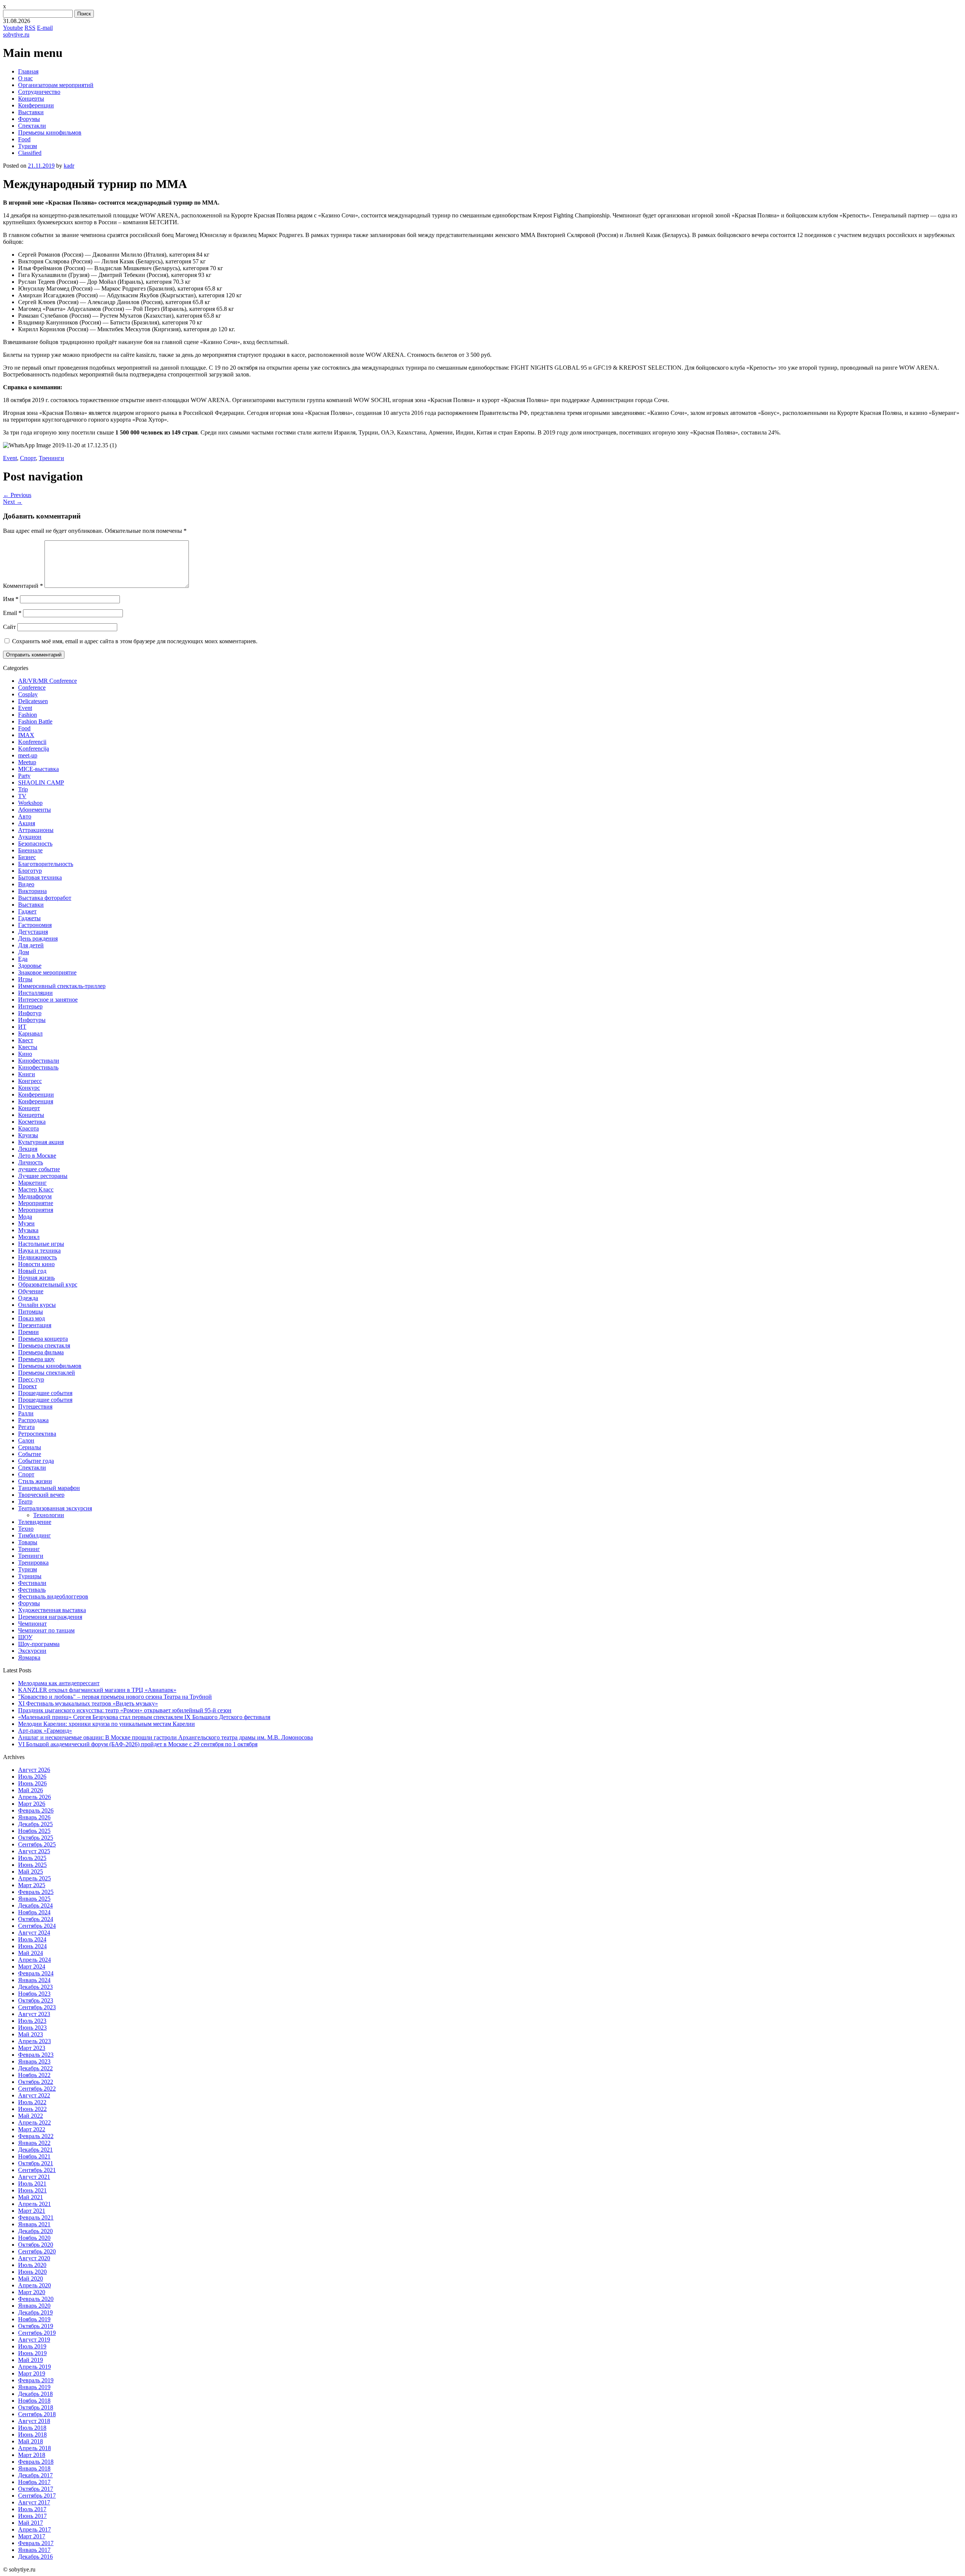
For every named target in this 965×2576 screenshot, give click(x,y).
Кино (25, 1054)
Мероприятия (36, 1210)
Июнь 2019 (32, 2353)
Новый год (32, 1271)
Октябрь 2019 (36, 2326)
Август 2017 (34, 2502)
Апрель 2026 (34, 1797)
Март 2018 (32, 2455)
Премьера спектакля (44, 1345)
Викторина (32, 891)
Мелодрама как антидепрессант (59, 1683)
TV (22, 796)
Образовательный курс (48, 1284)
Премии (28, 1332)
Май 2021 (31, 2197)
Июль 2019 (32, 2346)
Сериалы (30, 1447)
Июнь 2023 (32, 2028)
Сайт (9, 627)
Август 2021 (34, 2177)
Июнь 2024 (32, 1946)
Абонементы (34, 810)
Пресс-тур (31, 1379)
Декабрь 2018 (35, 2394)
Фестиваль (32, 1590)
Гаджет (27, 911)
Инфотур (30, 1013)
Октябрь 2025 (36, 1838)
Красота (28, 1128)
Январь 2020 (34, 2306)
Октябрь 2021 (36, 2163)
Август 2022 (34, 2095)
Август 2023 (34, 2014)
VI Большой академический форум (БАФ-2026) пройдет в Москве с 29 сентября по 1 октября (138, 1744)
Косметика (32, 1122)
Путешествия (35, 1407)
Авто (25, 816)
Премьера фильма (41, 1352)
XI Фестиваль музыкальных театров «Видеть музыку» (88, 1703)
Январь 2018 (34, 2468)
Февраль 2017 (36, 2543)
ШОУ (25, 1637)
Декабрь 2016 (35, 2557)
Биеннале (30, 850)
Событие (30, 1454)
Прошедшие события (45, 1393)
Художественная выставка (52, 1610)
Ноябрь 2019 (34, 2319)
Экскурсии (32, 1651)
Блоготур (30, 871)
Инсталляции (35, 993)
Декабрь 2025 (35, 1824)
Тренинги (51, 458)
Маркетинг (32, 1183)
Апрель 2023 (34, 2041)
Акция (27, 823)
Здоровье (30, 966)
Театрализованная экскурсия (55, 1508)
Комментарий (23, 586)
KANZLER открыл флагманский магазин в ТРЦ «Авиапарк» (97, 1690)
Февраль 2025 (36, 1892)
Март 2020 (32, 2292)
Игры (25, 979)
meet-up (28, 755)
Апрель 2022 (34, 2122)
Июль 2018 (32, 2428)
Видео (26, 884)
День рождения (38, 938)
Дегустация (33, 932)
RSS (30, 28)
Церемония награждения (50, 1617)
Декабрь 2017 (35, 2475)
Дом (24, 952)
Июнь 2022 (32, 2109)
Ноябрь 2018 (34, 2401)
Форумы (29, 119)
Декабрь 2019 (35, 2312)
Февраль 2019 (36, 2380)
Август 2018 (34, 2421)
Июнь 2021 (32, 2190)
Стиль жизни (35, 1481)
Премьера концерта (43, 1339)
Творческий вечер (41, 1495)
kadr (69, 166)
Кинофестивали (39, 1061)
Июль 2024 (32, 1939)
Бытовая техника (40, 877)
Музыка (28, 1230)
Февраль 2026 (36, 1810)
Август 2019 (34, 2340)
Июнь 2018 (32, 2435)
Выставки (31, 112)
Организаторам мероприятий (56, 85)
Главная (28, 71)
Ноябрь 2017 (34, 2482)
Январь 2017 (34, 2550)
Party (24, 776)
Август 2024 (34, 1933)
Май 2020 (31, 2278)
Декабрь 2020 (35, 2231)
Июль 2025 (32, 1858)
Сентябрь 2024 (37, 1926)
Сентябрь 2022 (37, 2089)
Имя (11, 599)
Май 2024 (31, 1953)
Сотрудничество (39, 92)
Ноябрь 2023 (34, 1994)
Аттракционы (36, 830)
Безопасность (35, 844)
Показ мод (31, 1318)
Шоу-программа (39, 1644)
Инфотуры (32, 1020)
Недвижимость (38, 1257)
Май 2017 (31, 2523)
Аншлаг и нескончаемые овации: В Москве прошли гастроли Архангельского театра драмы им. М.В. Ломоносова (165, 1737)
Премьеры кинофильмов (50, 132)
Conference (32, 688)
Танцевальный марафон (49, 1488)
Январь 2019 (34, 2387)
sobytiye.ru (16, 34)
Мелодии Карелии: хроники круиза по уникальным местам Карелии (106, 1724)
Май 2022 (31, 2116)
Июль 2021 (32, 2184)
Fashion (28, 715)
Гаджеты (29, 918)
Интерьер (30, 1006)
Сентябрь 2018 (37, 2414)
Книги (27, 1074)
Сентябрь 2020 (37, 2251)
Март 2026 (32, 1804)
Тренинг (29, 1549)
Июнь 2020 (32, 2272)
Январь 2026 (34, 1817)
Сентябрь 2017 (37, 2496)
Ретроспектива (37, 1434)
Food (24, 139)
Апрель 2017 (34, 2529)
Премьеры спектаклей (47, 1373)
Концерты (31, 99)
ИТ (22, 1027)
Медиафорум (35, 1196)
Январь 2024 (34, 1980)
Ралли (26, 1413)
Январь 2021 (34, 2224)
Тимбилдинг (34, 1535)
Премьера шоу (36, 1359)
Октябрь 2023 (36, 2000)
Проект (28, 1386)
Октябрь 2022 (36, 2082)
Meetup (27, 762)
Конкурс (29, 1088)
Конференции (36, 105)
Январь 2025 (34, 1899)
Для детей (31, 945)
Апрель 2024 (34, 1960)
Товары (28, 1542)
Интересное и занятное (48, 1000)
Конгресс (30, 1081)
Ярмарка (29, 1657)
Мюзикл (29, 1237)
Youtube (13, 28)
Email (12, 613)
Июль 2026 (32, 1777)
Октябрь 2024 (36, 1919)
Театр (25, 1501)
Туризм (28, 146)
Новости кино (36, 1264)
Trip (23, 789)
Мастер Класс (36, 1189)
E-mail (45, 28)
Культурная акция (41, 1142)
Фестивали (32, 1583)
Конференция (36, 1101)
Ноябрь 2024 (34, 1912)
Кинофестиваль (38, 1067)
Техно (26, 1529)
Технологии (49, 1515)
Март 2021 (32, 2211)
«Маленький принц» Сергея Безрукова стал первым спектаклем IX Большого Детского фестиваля (144, 1717)
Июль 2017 (32, 2509)
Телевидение (35, 1522)
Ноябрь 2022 (34, 2075)
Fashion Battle (35, 721)
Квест (26, 1040)
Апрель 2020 (34, 2285)
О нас (25, 78)
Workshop (30, 803)
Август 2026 (34, 1770)
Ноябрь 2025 (34, 1831)
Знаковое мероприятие (47, 972)
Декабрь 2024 (35, 1905)
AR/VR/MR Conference (47, 681)
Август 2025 (34, 1851)
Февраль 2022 (36, 2136)
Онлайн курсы (37, 1305)
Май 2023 (31, 2034)
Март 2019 (32, 2373)
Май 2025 (31, 1872)
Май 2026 (31, 1790)
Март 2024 (32, 1966)
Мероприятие (36, 1203)
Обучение (31, 1291)
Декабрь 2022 (35, 2068)
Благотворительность (46, 864)
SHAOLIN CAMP (41, 782)
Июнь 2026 (32, 1783)
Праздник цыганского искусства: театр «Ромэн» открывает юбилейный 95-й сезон (125, 1710)
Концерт (29, 1108)
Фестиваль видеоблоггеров (53, 1596)
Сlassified (30, 153)
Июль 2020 (32, 2265)
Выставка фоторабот (45, 898)
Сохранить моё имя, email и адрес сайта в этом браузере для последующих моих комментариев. (135, 641)
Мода (25, 1217)
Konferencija (34, 749)
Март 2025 (32, 1885)
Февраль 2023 (36, 2055)
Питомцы (31, 1312)
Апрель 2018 (34, 2448)
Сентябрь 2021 (37, 2170)
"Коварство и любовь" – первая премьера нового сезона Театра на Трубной (115, 1697)
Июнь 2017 (32, 2516)
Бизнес (27, 857)
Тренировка (33, 1563)
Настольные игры (41, 1244)
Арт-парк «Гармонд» (45, 1731)
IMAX (26, 735)
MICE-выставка (38, 769)
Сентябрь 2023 (37, 2007)
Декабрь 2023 (35, 1987)
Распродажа (33, 1420)
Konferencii (32, 742)
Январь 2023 (34, 2061)
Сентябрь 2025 (37, 1844)
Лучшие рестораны (43, 1176)
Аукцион (30, 837)
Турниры (30, 1576)
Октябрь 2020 (36, 2245)
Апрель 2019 (34, 2367)
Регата (26, 1427)
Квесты (28, 1047)
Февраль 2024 (36, 1973)
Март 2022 (32, 2129)
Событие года (36, 1461)
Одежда (28, 1298)
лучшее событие (39, 1169)
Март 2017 (32, 2536)
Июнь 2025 (32, 1865)
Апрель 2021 (34, 2204)
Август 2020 (34, 2258)
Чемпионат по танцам (46, 1630)
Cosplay (28, 694)
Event (10, 458)
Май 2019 (31, 2360)
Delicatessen (33, 701)
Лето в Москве (37, 1156)
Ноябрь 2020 (34, 2238)
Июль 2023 (32, 2021)
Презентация (35, 1325)
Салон (26, 1440)
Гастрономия (35, 925)
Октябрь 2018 (36, 2407)
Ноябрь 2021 (34, 2156)
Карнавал (30, 1033)
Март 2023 (32, 2048)
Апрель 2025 (34, 1878)
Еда (23, 959)
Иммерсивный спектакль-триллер (62, 986)
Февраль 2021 (36, 2217)
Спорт (28, 458)
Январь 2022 (34, 2143)
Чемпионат (32, 1624)
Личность (31, 1162)
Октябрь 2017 (36, 2489)
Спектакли (32, 126)
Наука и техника (39, 1251)
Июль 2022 (32, 2102)
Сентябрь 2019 (37, 2333)
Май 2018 (31, 2441)
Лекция (28, 1149)
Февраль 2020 (36, 2299)
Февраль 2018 (36, 2462)
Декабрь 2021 (35, 2150)
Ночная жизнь (36, 1278)
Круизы (28, 1135)
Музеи (26, 1223)
